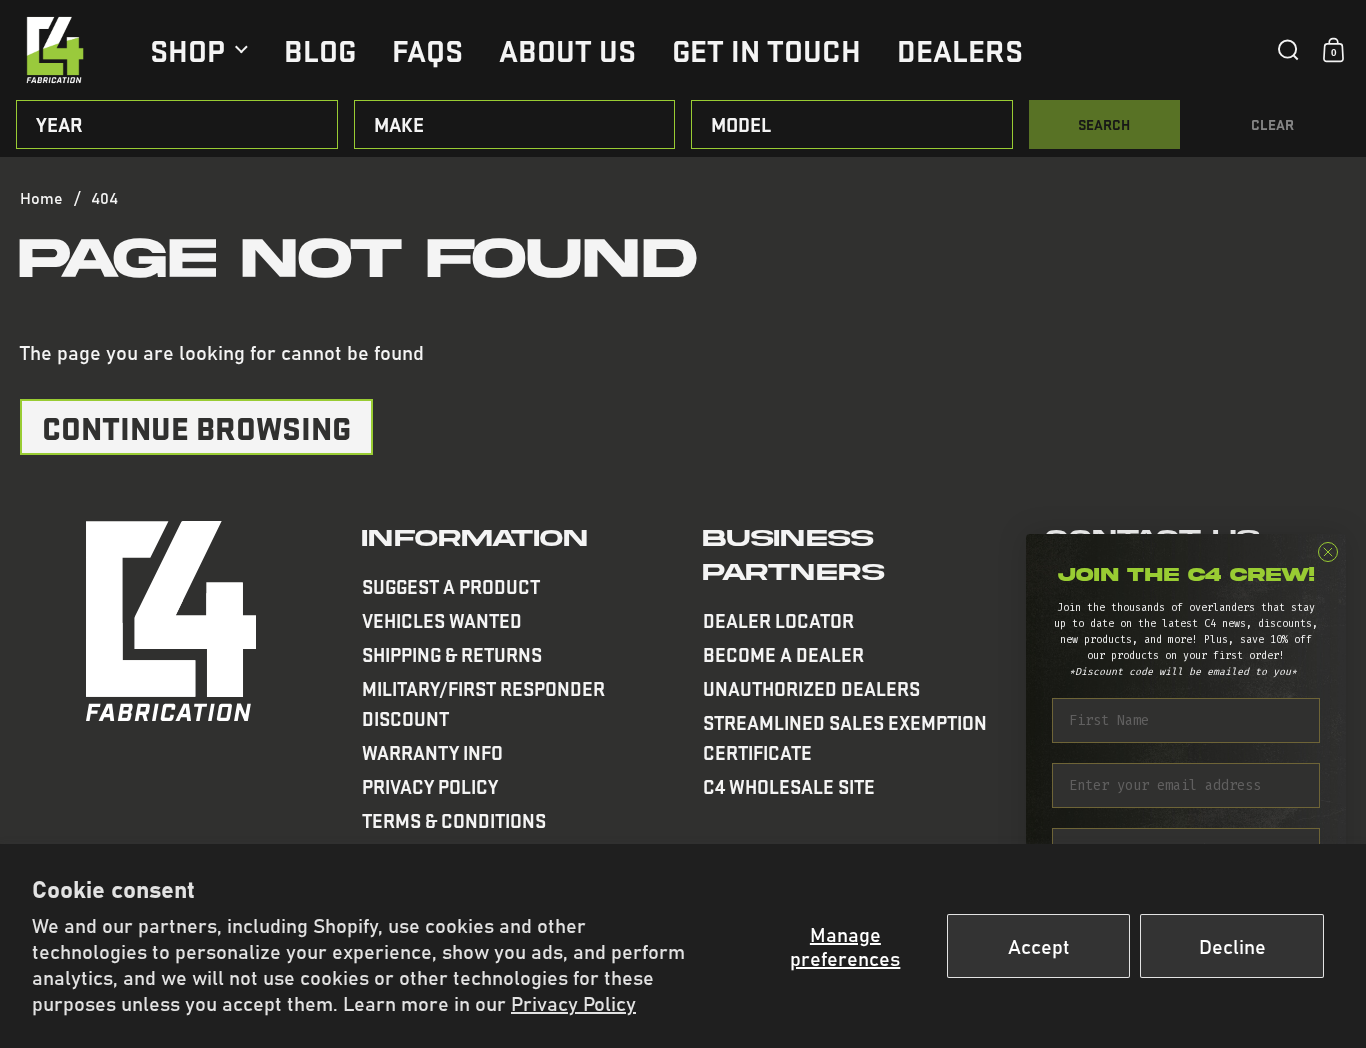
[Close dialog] (1328, 552)
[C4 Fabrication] (55, 50)
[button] (1288, 50)
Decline (1232, 945)
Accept (1039, 945)
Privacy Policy (573, 1002)
